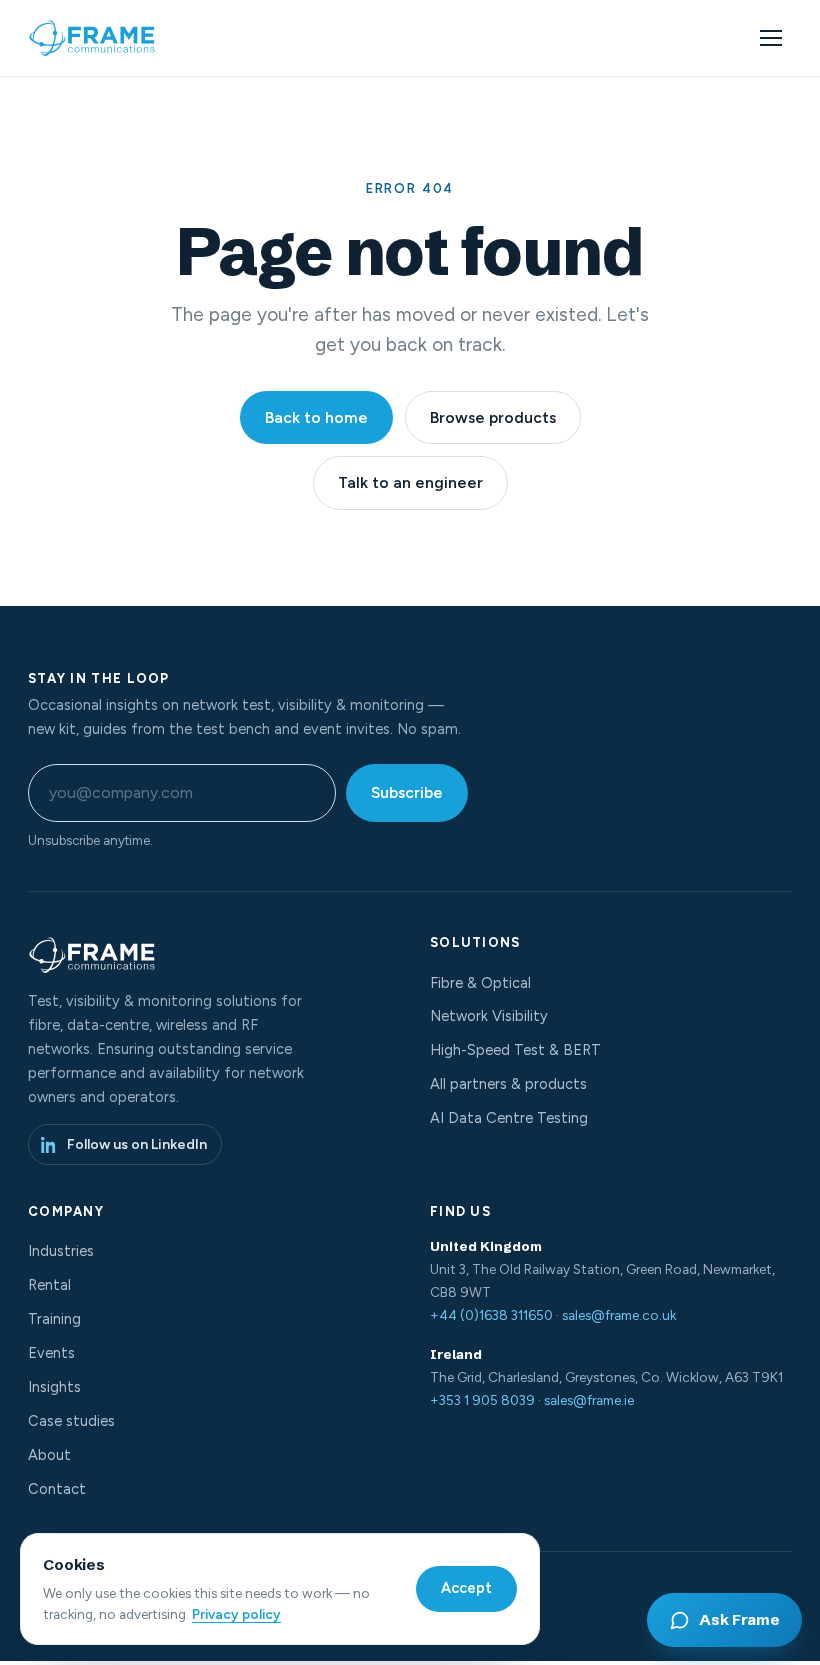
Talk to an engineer (410, 482)
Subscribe (407, 792)
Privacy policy (236, 1614)
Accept (466, 1588)
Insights (54, 1387)
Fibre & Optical (480, 983)
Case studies (71, 1421)
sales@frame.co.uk (619, 1315)
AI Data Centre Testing (509, 1118)
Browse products (493, 417)
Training (54, 1319)
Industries (61, 1251)
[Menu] (771, 38)
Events (51, 1353)
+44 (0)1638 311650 (491, 1315)
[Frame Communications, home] (94, 38)
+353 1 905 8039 (482, 1400)
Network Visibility (489, 1016)
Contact (57, 1489)
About (49, 1455)
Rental (49, 1285)
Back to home (316, 417)
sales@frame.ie (589, 1400)
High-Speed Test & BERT (515, 1050)
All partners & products (508, 1084)
